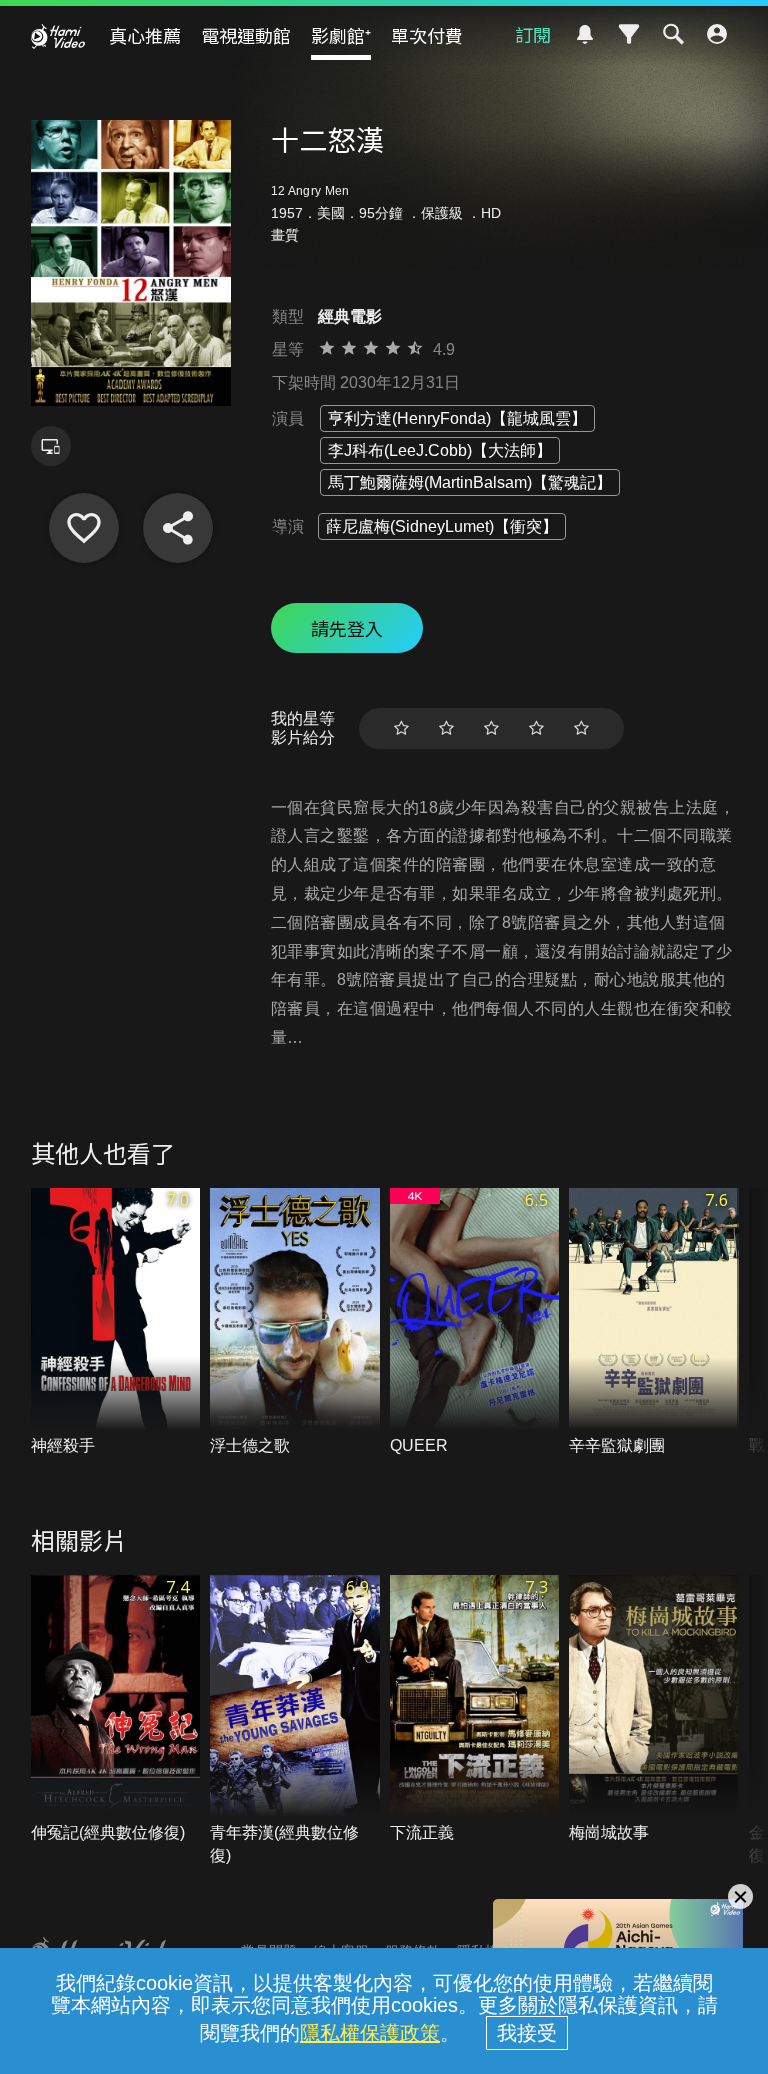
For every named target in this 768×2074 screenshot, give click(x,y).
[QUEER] (475, 1323)
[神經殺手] (116, 1323)
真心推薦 (145, 35)
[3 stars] (491, 728)
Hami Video (58, 36)
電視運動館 (246, 35)
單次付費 (427, 35)
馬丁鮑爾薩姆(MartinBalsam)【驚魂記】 (470, 482)
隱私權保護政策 (370, 2033)
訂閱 (533, 34)
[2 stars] (446, 728)
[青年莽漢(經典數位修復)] (295, 1721)
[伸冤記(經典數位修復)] (116, 1710)
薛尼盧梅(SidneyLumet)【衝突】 (442, 526)
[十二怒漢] (84, 528)
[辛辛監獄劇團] (654, 1323)
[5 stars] (581, 728)
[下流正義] (475, 1710)
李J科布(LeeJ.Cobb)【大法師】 (440, 450)
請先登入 (347, 628)
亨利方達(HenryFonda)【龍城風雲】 (457, 418)
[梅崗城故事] (654, 1710)
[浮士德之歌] (295, 1323)
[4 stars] (536, 728)
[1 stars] (401, 728)
